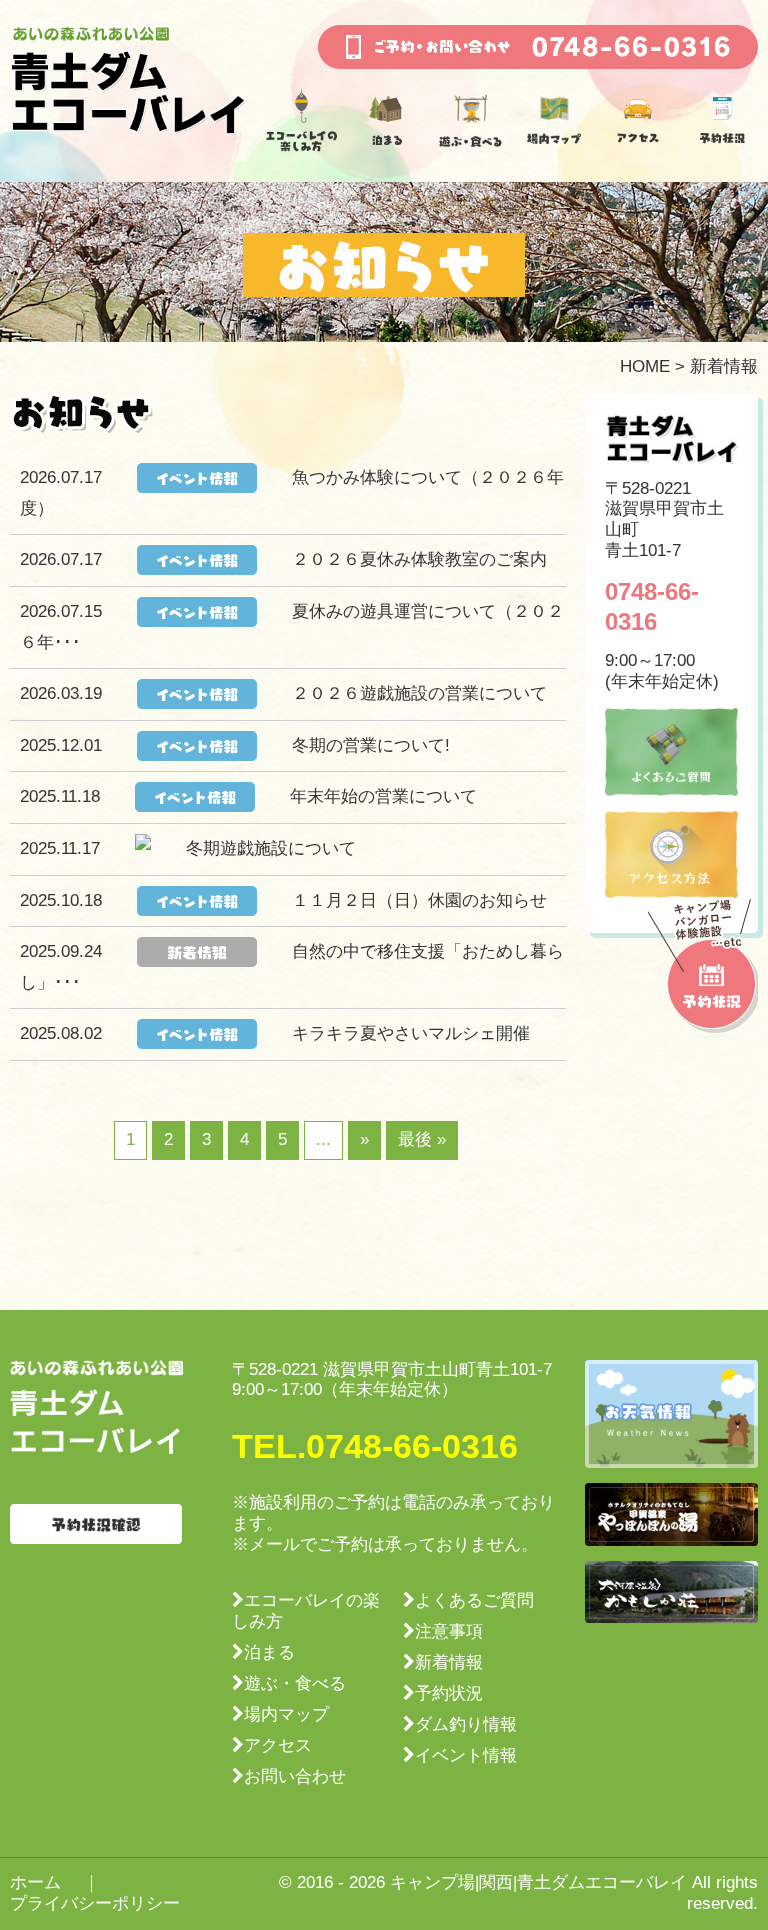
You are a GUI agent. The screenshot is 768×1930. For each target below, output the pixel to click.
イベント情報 (466, 1755)
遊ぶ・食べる (295, 1683)
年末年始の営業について (383, 796)
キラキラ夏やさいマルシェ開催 (411, 1033)
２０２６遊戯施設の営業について (419, 693)
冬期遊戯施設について (271, 848)
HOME (645, 366)
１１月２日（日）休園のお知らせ (419, 900)
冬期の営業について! (371, 745)
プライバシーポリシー (95, 1903)
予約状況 (449, 1693)
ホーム (35, 1882)
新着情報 (449, 1662)
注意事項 (449, 1631)
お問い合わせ (295, 1776)
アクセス (278, 1745)
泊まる (269, 1652)
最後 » (422, 1139)
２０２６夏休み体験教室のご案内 (419, 559)
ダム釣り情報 (466, 1724)
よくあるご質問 (474, 1600)
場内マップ (286, 1714)
